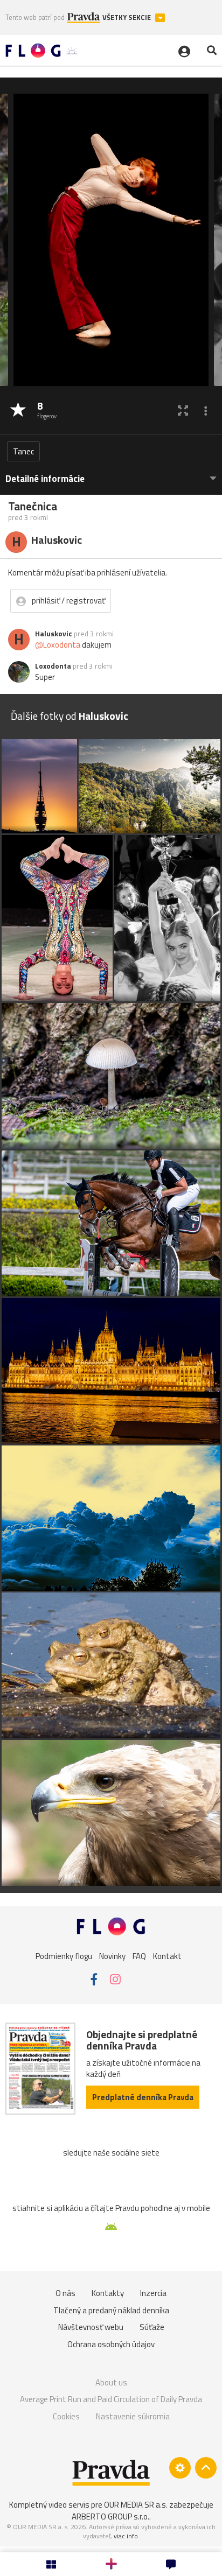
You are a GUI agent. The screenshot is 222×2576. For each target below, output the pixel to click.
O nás (65, 2293)
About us (111, 2382)
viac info (126, 2536)
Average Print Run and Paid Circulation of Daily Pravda (111, 2399)
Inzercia (153, 2293)
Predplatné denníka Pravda (143, 2097)
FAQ (139, 1956)
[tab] (111, 473)
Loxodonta (53, 666)
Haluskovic (54, 634)
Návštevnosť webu (91, 2327)
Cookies (66, 2416)
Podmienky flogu (64, 1956)
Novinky (112, 1956)
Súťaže (152, 2327)
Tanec (23, 451)
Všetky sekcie (127, 17)
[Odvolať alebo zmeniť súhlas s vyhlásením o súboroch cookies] (180, 2468)
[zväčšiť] (183, 410)
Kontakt (167, 1956)
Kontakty (108, 2293)
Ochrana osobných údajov (111, 2344)
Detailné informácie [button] (45, 479)
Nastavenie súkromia (133, 2416)
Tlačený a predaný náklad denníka (111, 2310)
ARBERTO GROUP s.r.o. (110, 2517)
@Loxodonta (58, 645)
